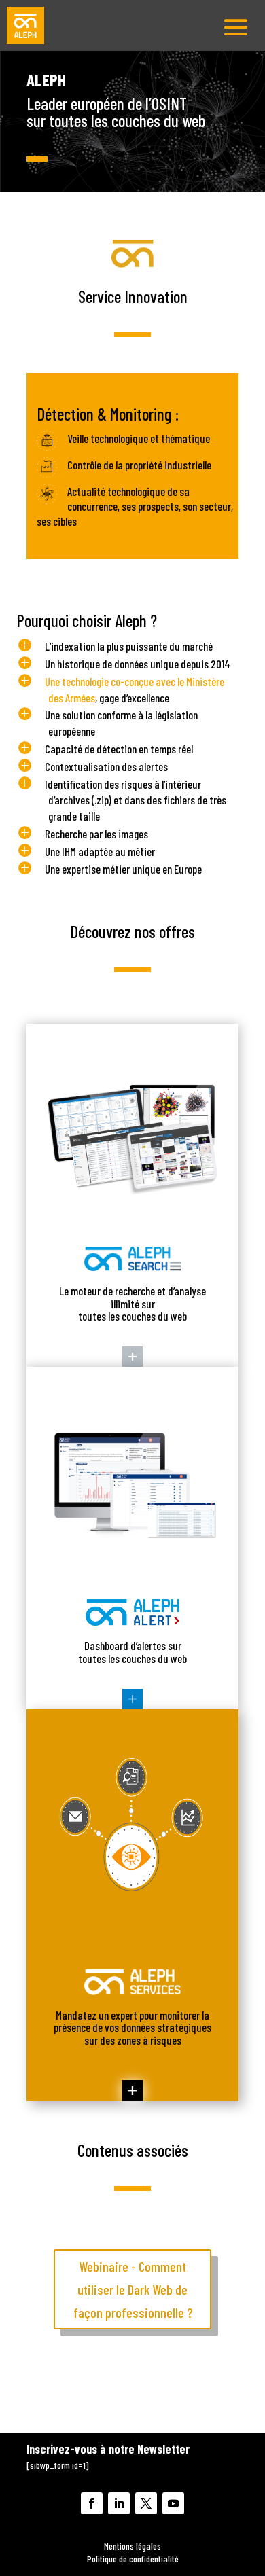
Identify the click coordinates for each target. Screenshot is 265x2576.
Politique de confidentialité (133, 2559)
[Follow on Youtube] (173, 2503)
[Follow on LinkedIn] (119, 2503)
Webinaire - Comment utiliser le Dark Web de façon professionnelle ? (133, 2289)
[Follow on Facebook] (92, 2503)
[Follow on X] (146, 2503)
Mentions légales (132, 2546)
